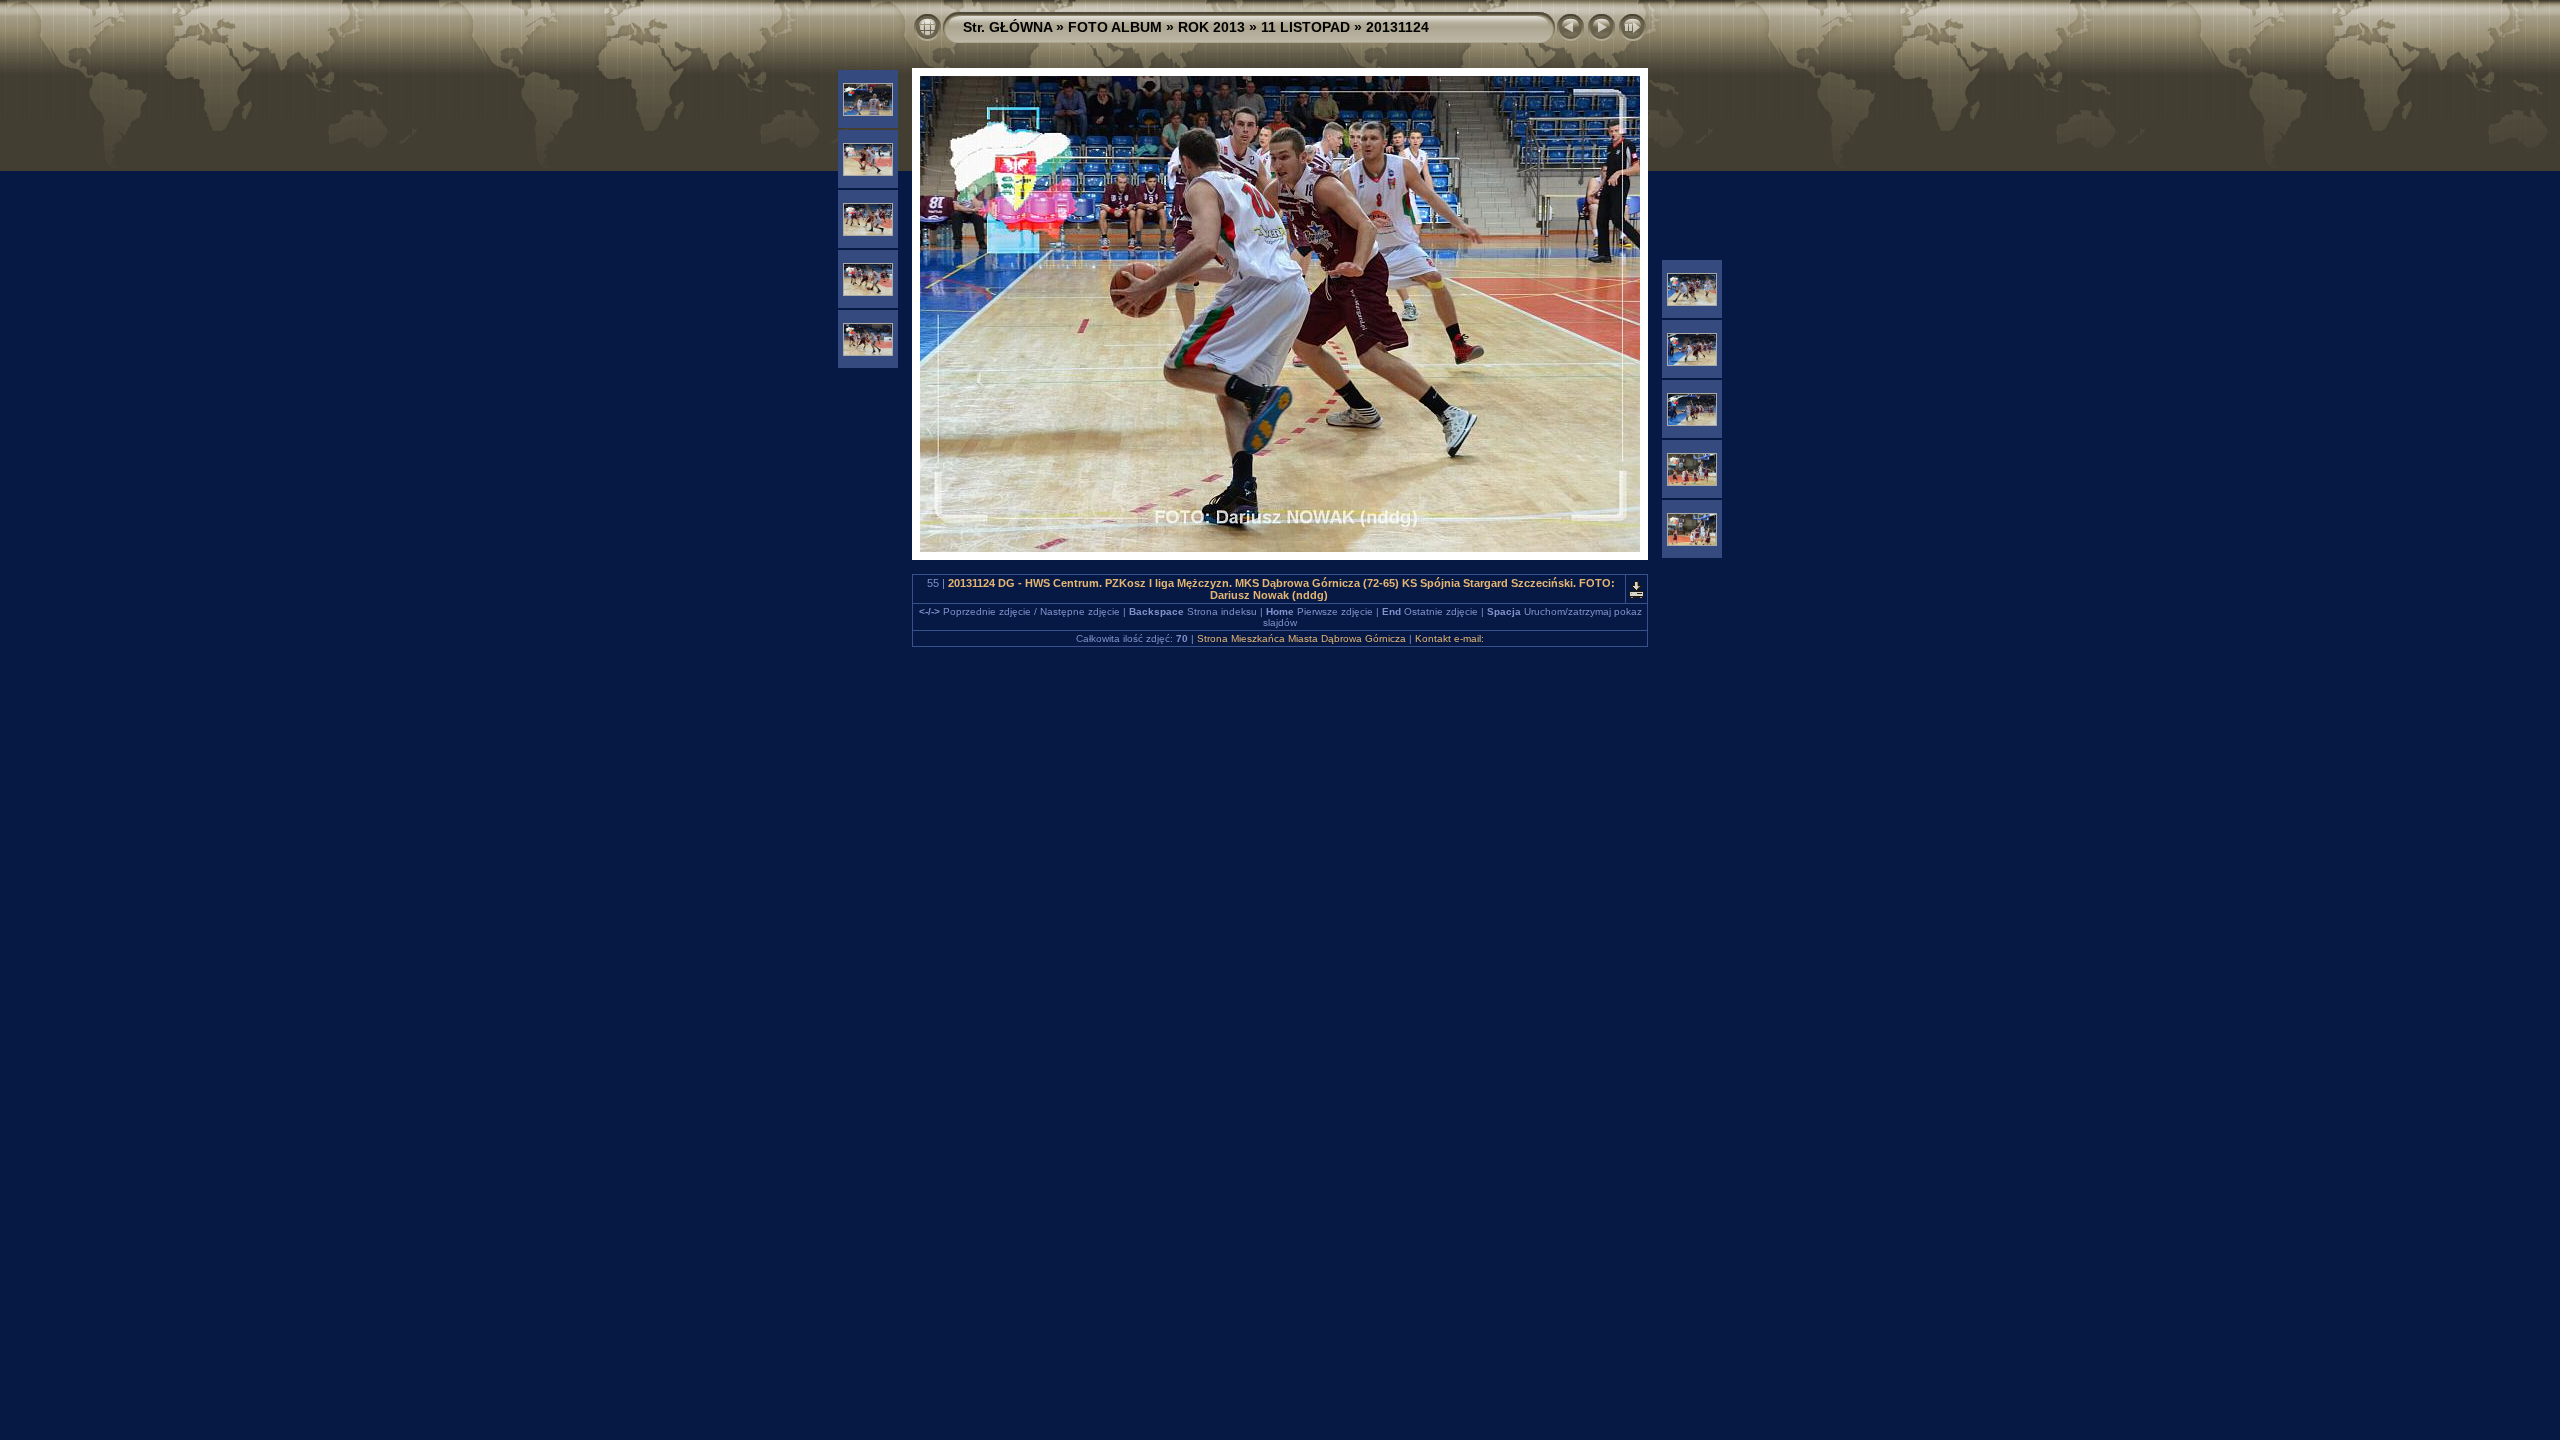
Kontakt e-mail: (1449, 638)
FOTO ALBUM (1115, 27)
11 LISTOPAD (1305, 27)
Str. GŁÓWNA (1007, 27)
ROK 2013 (1211, 27)
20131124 (1397, 27)
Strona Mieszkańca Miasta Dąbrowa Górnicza (1301, 638)
